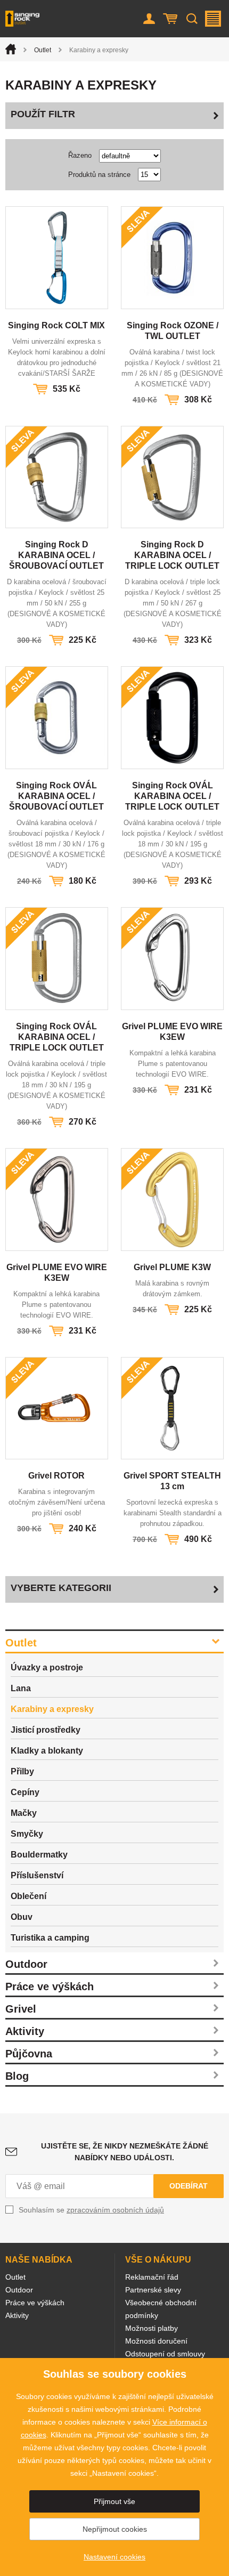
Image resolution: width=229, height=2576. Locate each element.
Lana (21, 1688)
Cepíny (25, 1792)
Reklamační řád (152, 2277)
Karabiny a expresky (52, 1709)
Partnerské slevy (153, 2290)
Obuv (22, 1917)
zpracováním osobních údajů (115, 2210)
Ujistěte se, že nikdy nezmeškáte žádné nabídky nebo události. (125, 2152)
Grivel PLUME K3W (172, 1267)
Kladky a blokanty (47, 1751)
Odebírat (189, 2186)
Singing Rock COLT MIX (56, 325)
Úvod (11, 49)
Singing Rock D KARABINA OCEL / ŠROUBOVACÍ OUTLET (56, 555)
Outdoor (26, 1964)
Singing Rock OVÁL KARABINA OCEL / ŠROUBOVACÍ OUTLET (56, 796)
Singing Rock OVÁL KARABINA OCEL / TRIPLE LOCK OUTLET (172, 796)
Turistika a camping (50, 1938)
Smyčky (27, 1834)
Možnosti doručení (156, 2341)
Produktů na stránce (99, 175)
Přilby (22, 1771)
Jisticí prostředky (46, 1730)
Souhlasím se (91, 2210)
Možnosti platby (152, 2328)
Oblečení (28, 1896)
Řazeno (80, 155)
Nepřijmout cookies (115, 2529)
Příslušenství (37, 1875)
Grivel (21, 2009)
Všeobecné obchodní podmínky (161, 2309)
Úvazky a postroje (47, 1667)
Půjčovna (29, 2054)
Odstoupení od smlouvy (165, 2354)
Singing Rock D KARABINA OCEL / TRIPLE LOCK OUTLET (172, 555)
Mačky (24, 1813)
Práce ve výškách (50, 1986)
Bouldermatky (39, 1855)
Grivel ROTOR (56, 1476)
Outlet (43, 50)
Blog (17, 2076)
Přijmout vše (114, 2501)
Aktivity (25, 2031)
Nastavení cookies (114, 2557)
